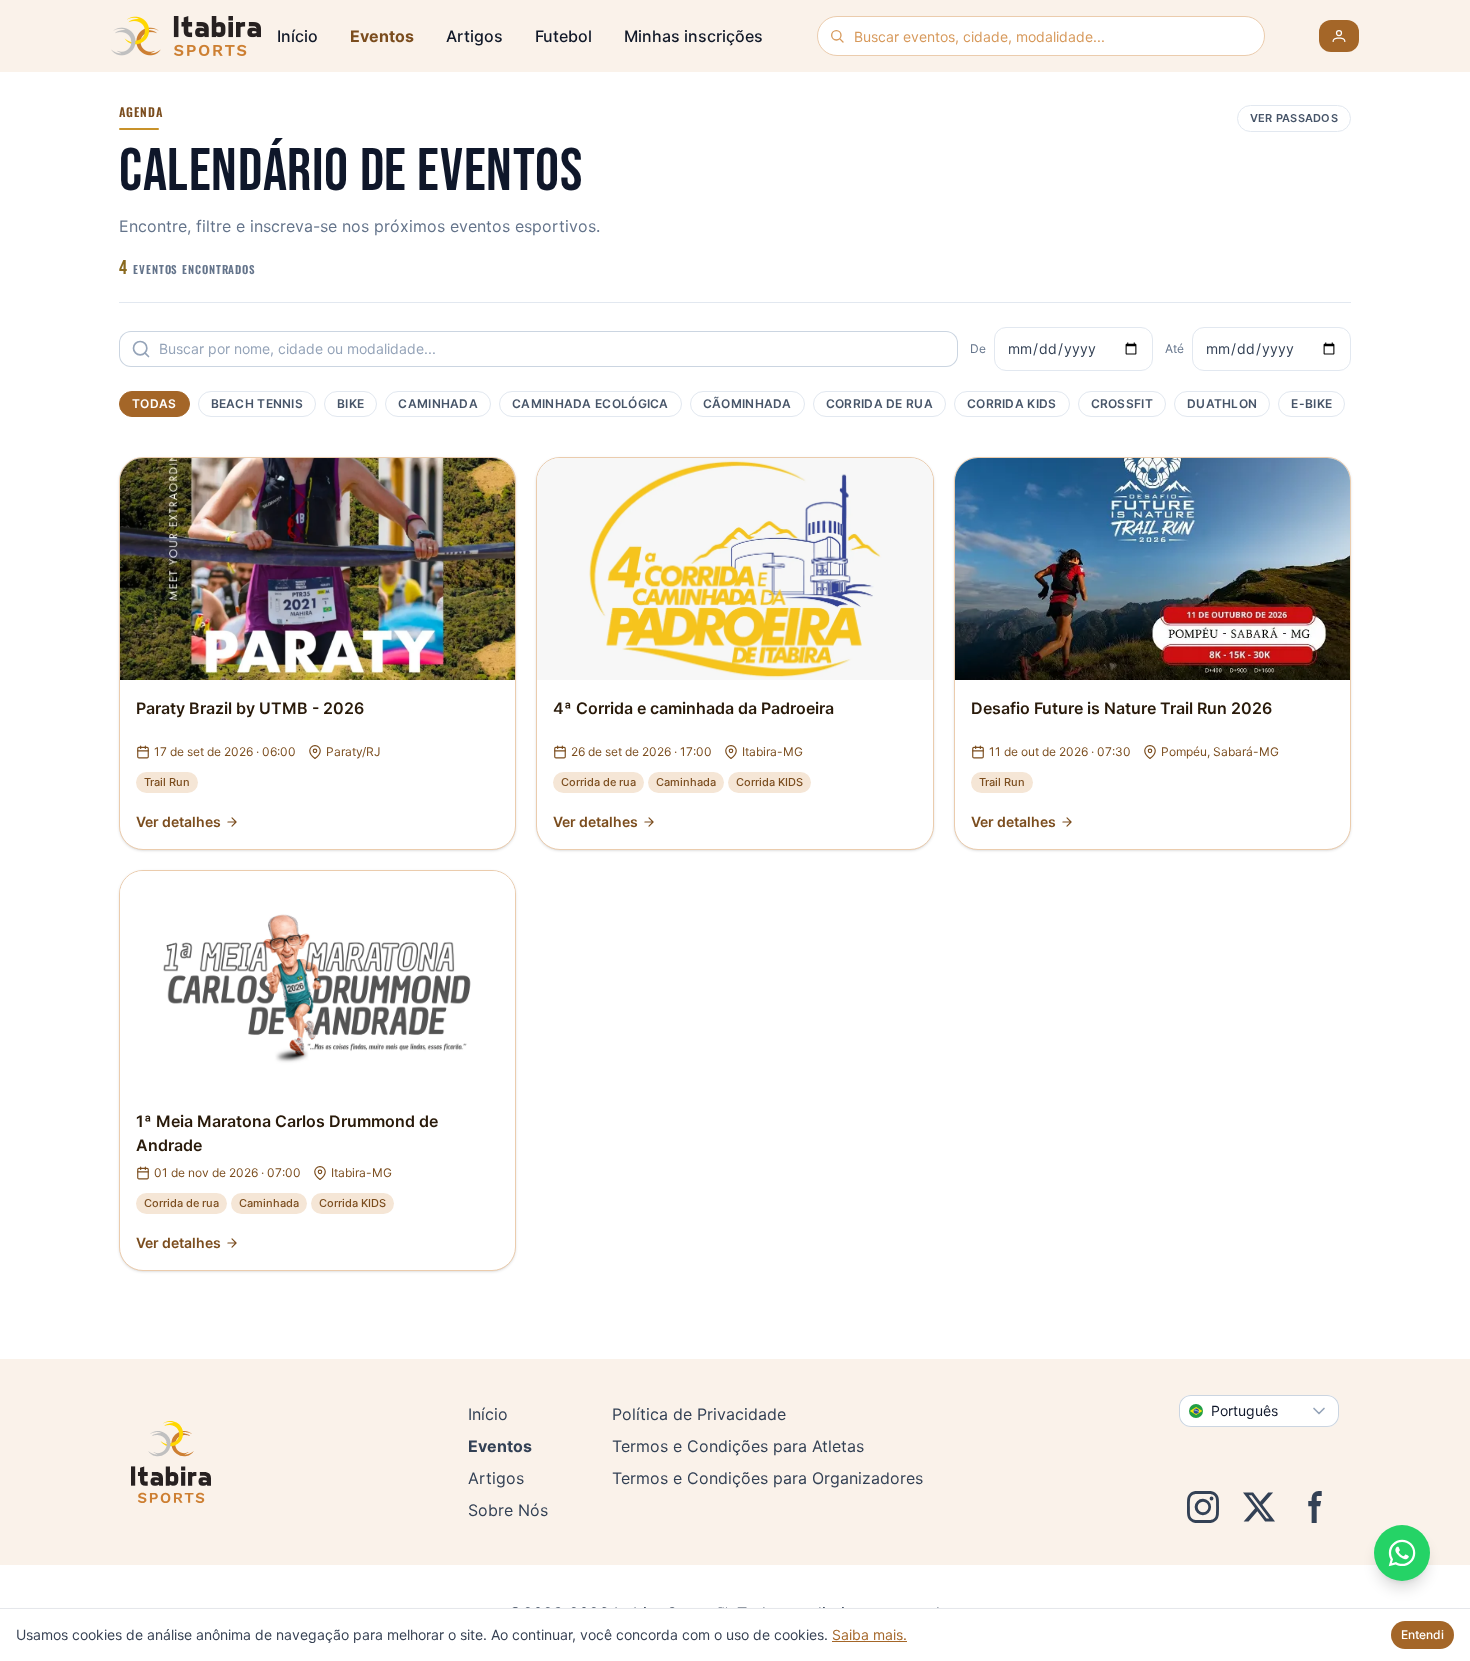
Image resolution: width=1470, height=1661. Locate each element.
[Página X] (1259, 1507)
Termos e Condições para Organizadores (767, 1478)
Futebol (563, 36)
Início (297, 36)
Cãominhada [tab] (747, 403)
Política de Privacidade (699, 1414)
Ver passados (1294, 118)
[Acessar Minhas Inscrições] (1339, 36)
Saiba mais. (869, 1634)
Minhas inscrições (693, 36)
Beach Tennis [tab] (257, 403)
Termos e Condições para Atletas (738, 1446)
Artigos (474, 36)
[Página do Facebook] (1315, 1507)
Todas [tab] (154, 403)
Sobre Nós (508, 1510)
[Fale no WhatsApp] (1402, 1553)
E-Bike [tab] (1311, 403)
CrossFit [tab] (1122, 403)
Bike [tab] (350, 403)
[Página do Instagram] (1203, 1507)
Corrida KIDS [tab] (1012, 403)
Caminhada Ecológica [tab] (590, 403)
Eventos (382, 36)
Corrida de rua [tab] (879, 403)
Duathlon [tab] (1222, 403)
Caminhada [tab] (438, 403)
